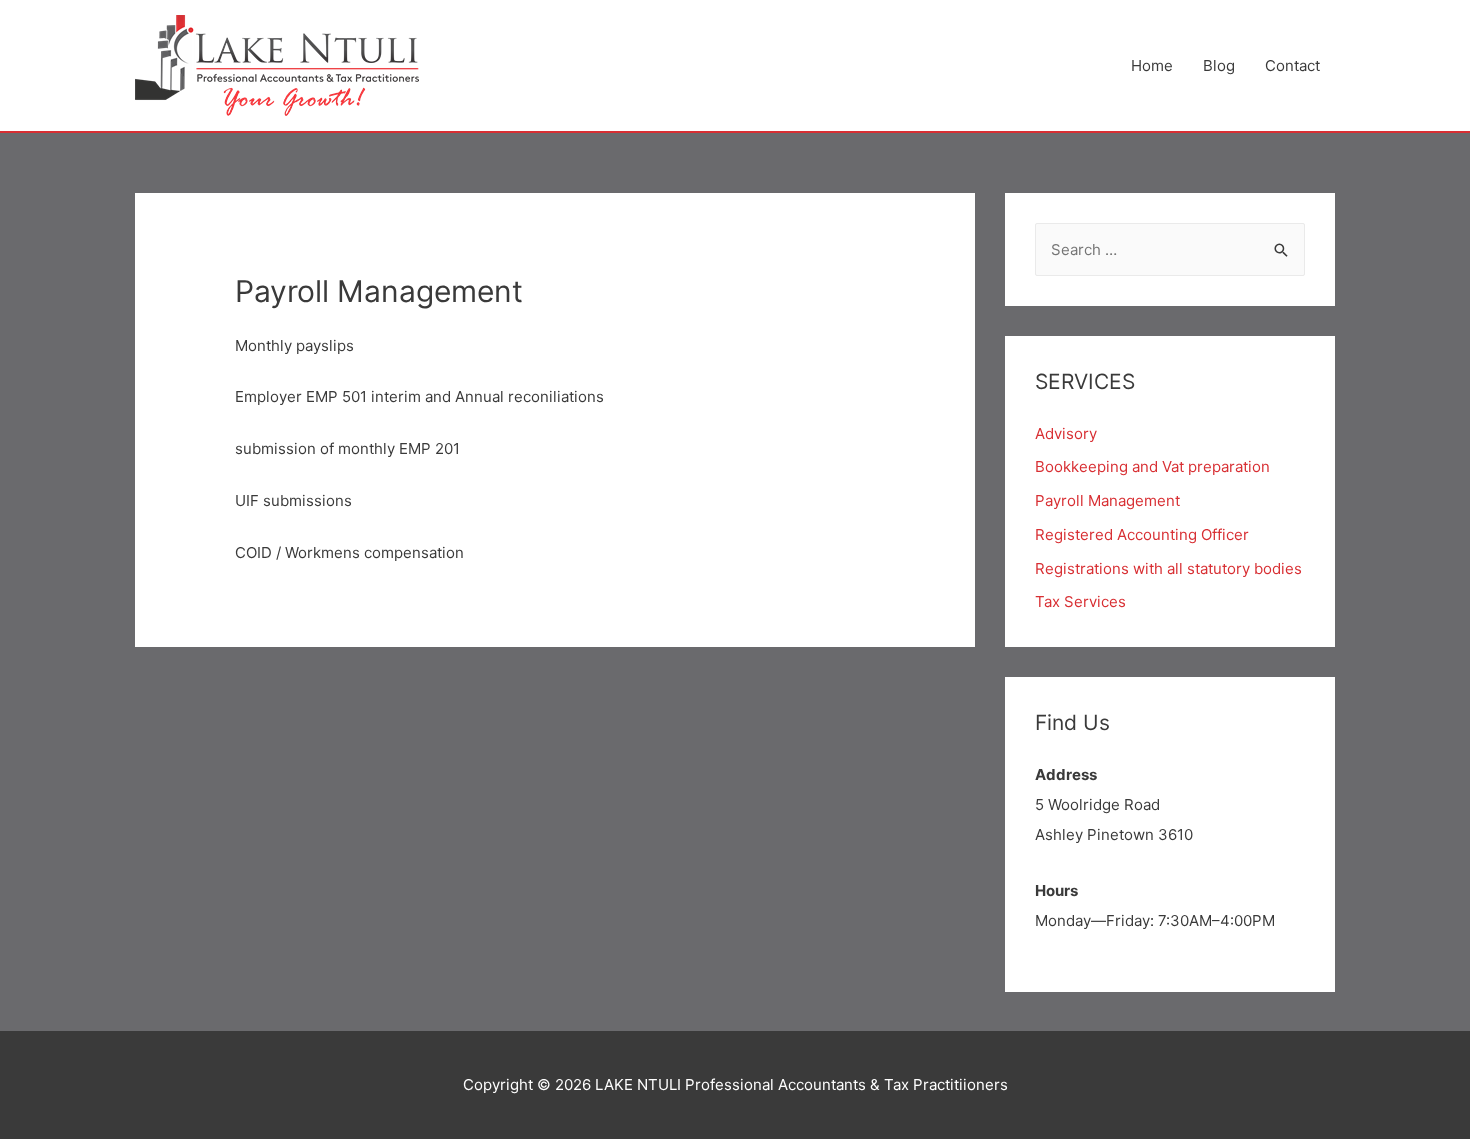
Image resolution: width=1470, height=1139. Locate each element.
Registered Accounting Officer (1142, 534)
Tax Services (1080, 601)
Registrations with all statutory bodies (1168, 568)
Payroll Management (1107, 500)
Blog (1219, 65)
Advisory (1066, 433)
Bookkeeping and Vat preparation (1152, 466)
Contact (1292, 65)
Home (1152, 65)
